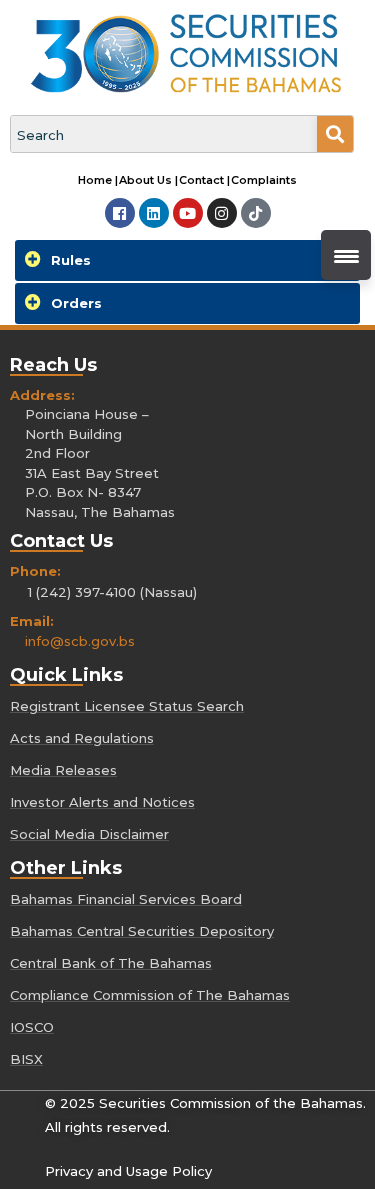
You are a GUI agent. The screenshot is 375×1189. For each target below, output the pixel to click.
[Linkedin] (154, 213)
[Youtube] (188, 213)
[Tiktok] (256, 213)
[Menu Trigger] (346, 255)
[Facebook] (120, 213)
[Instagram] (222, 213)
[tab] (187, 260)
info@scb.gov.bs (80, 641)
